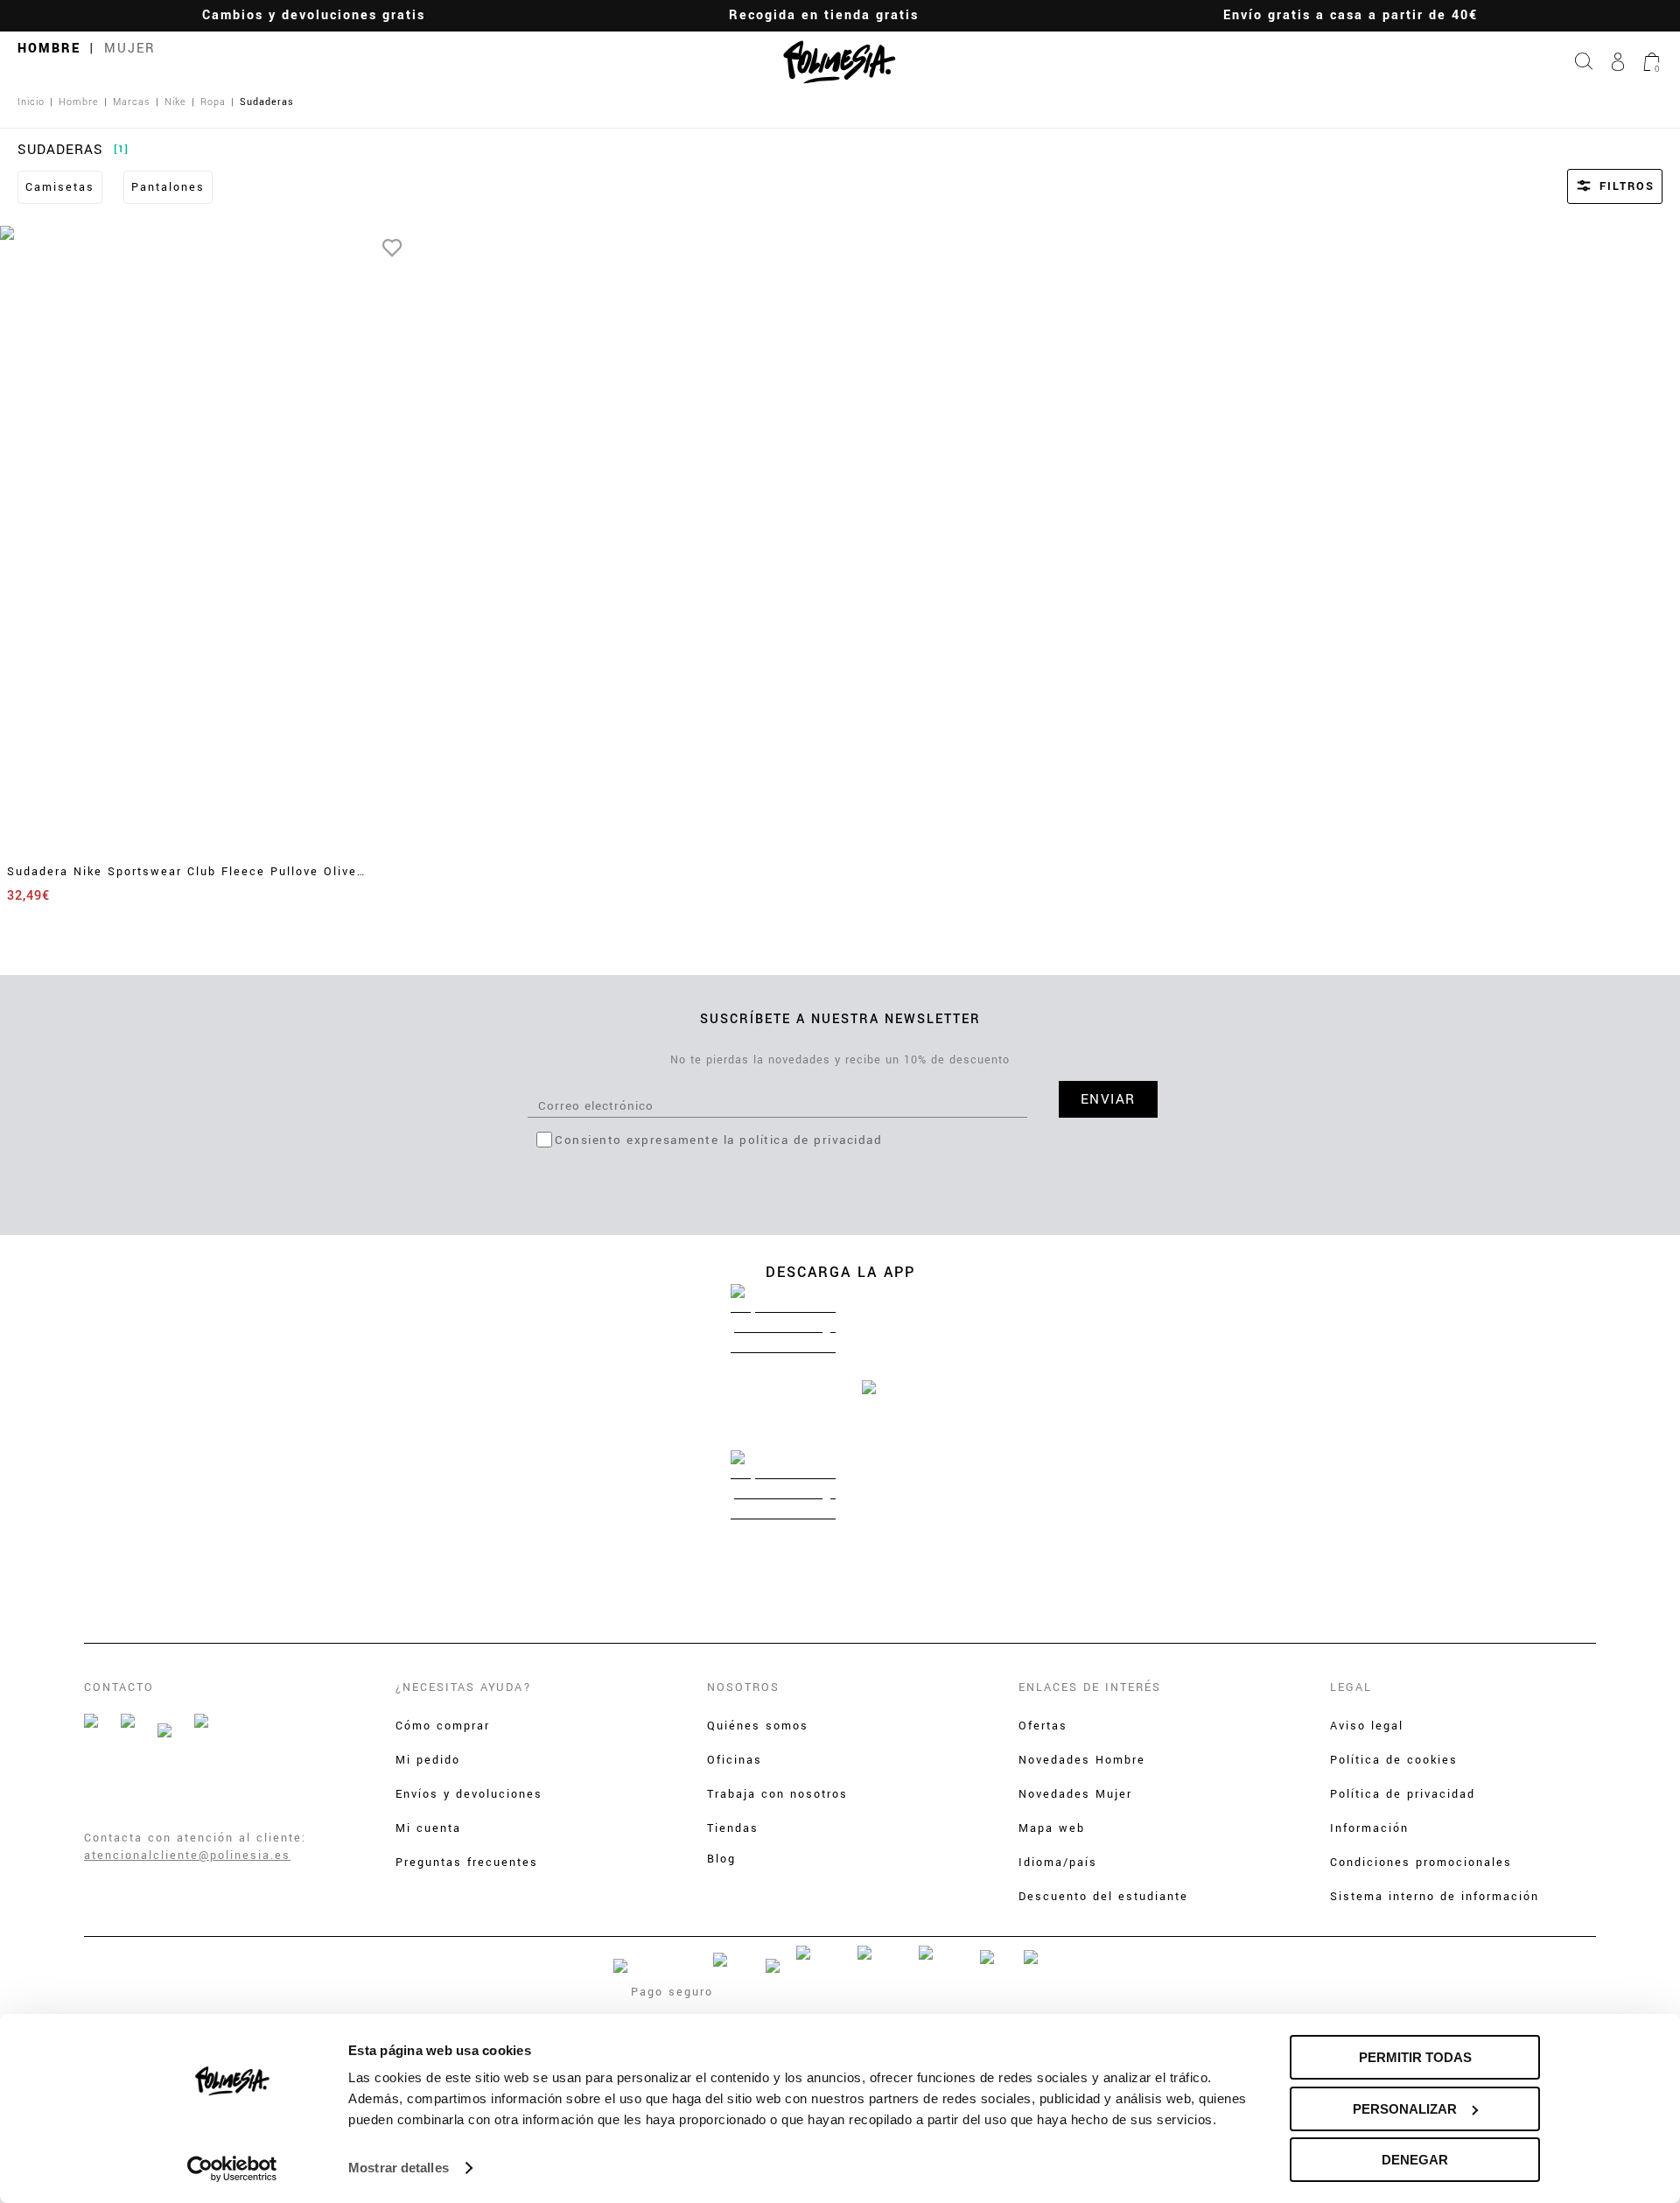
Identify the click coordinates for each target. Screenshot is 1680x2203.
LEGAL (1351, 1687)
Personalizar (1405, 2109)
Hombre (49, 49)
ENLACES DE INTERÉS (1090, 1687)
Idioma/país (1058, 1863)
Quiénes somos (758, 1726)
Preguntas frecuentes (467, 1863)
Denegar (1415, 2160)
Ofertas (1043, 1726)
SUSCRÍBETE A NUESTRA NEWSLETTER (840, 1019)
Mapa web (1052, 1828)
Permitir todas (1415, 2057)
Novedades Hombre (1082, 1760)
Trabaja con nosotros (777, 1794)
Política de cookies (1394, 1760)
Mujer (130, 49)
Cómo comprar (443, 1726)
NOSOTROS (743, 1687)
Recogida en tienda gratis (824, 15)
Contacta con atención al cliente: (195, 1838)
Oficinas (735, 1760)
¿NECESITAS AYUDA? (464, 1687)
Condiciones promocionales (1421, 1863)
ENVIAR (1108, 1099)
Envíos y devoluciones (469, 1794)
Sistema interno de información (1435, 1897)
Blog (721, 1859)
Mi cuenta (428, 1828)
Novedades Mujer (1075, 1794)
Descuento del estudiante (1103, 1897)
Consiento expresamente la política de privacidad (718, 1140)
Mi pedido (428, 1760)
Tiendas (733, 1828)
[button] (1591, 186)
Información (1369, 1828)
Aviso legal (1367, 1726)
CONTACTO (119, 1687)
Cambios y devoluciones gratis (314, 15)
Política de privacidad (1403, 1794)
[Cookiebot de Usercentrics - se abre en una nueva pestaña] (232, 2169)
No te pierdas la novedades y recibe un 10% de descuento (840, 1060)
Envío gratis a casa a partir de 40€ (1351, 15)
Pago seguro (672, 1992)
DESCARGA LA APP (840, 1272)
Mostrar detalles (399, 2168)
